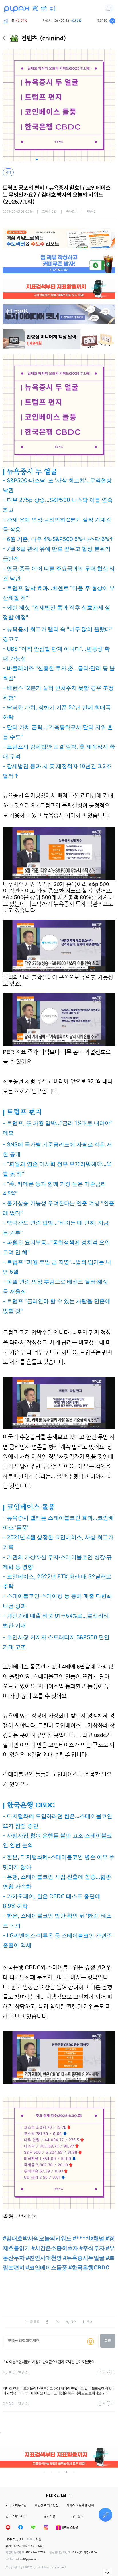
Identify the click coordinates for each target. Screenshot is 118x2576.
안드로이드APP (16, 2516)
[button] (37, 159)
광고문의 (78, 2516)
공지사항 (50, 2516)
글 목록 (35, 2322)
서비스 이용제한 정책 (80, 2505)
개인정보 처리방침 (47, 2505)
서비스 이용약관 (16, 2505)
